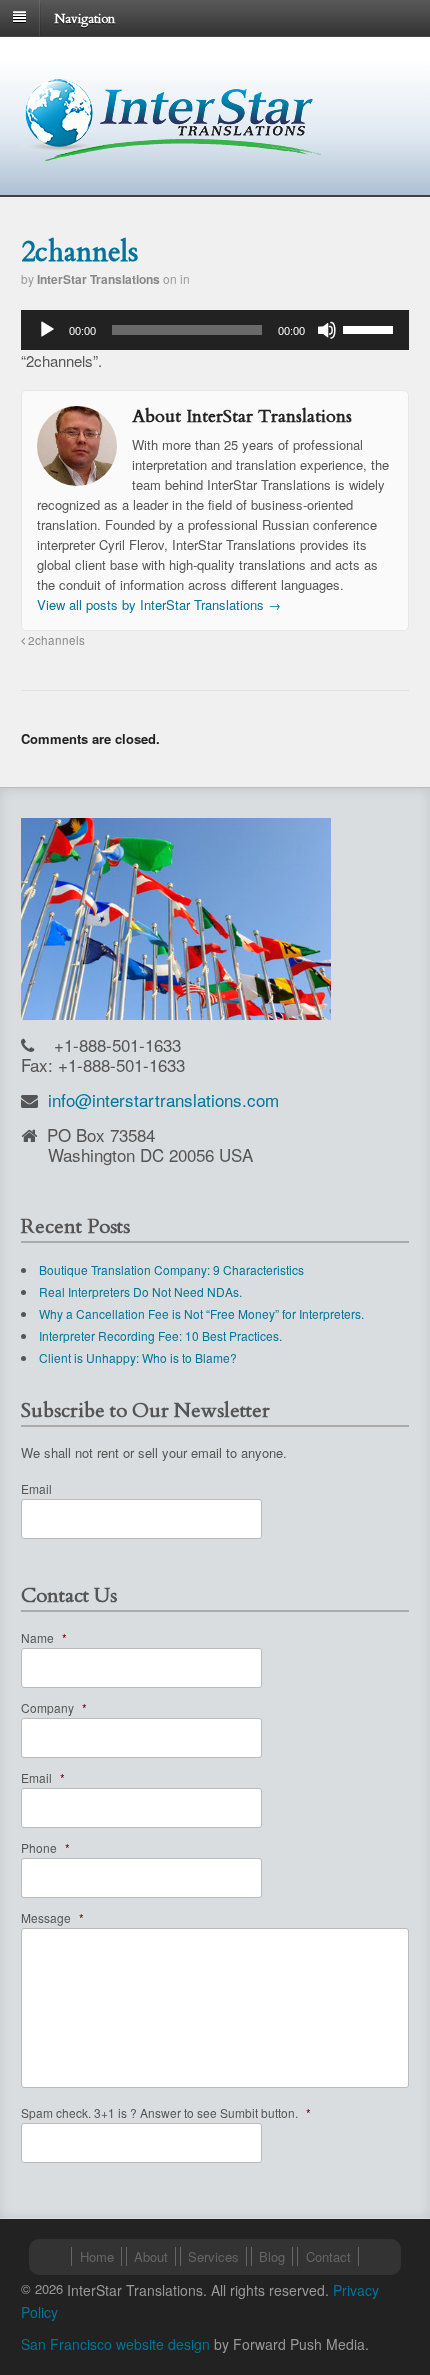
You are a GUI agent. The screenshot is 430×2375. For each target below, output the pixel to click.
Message (52, 1917)
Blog (272, 2256)
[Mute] (327, 330)
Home (97, 2256)
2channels (55, 640)
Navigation (84, 18)
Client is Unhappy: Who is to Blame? (138, 1357)
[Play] (47, 330)
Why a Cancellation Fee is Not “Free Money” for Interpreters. (201, 1313)
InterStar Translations (98, 279)
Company (54, 1707)
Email (36, 1488)
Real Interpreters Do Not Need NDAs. (140, 1291)
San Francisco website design (115, 2344)
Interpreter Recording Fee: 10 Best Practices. (160, 1335)
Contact (328, 2256)
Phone (45, 1847)
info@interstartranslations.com (163, 1099)
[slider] (371, 328)
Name (44, 1637)
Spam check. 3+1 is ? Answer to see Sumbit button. (166, 2112)
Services (213, 2256)
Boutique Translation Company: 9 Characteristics (171, 1269)
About (151, 2256)
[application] (215, 330)
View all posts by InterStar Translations (159, 604)
